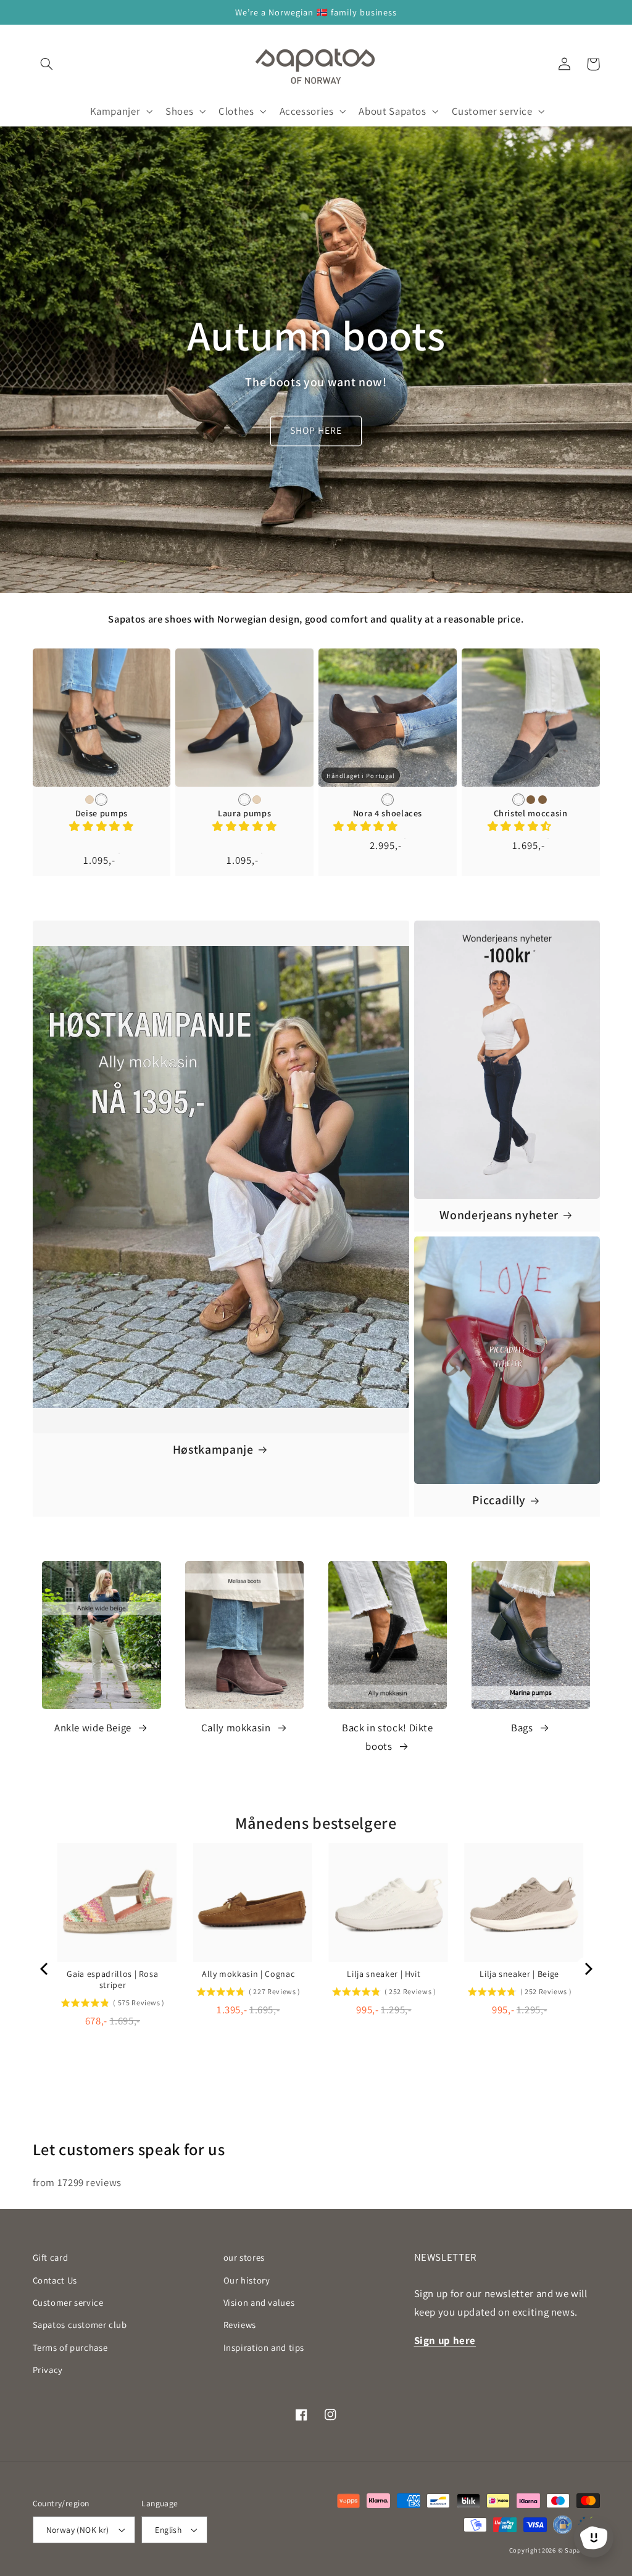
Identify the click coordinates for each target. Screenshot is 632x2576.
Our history (247, 2280)
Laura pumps (244, 813)
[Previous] (45, 1969)
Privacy (48, 2370)
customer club (80, 2325)
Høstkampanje (213, 1450)
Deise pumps (102, 813)
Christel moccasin (531, 813)
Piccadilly (499, 1500)
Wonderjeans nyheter (499, 1215)
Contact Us (55, 2280)
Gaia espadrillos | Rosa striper (112, 1979)
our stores (244, 2257)
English (168, 2530)
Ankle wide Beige (93, 1728)
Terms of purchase (70, 2347)
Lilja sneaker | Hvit (384, 1974)
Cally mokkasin (236, 1728)
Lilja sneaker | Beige (519, 1974)
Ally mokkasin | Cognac (248, 1974)
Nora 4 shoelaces (388, 813)
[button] (47, 64)
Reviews (240, 2325)
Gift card (51, 2257)
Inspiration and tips (264, 2347)
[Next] (588, 1969)
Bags (522, 1728)
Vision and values (259, 2302)
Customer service (68, 2302)
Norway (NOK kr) (78, 2530)
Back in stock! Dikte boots (388, 1737)
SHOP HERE (316, 430)
